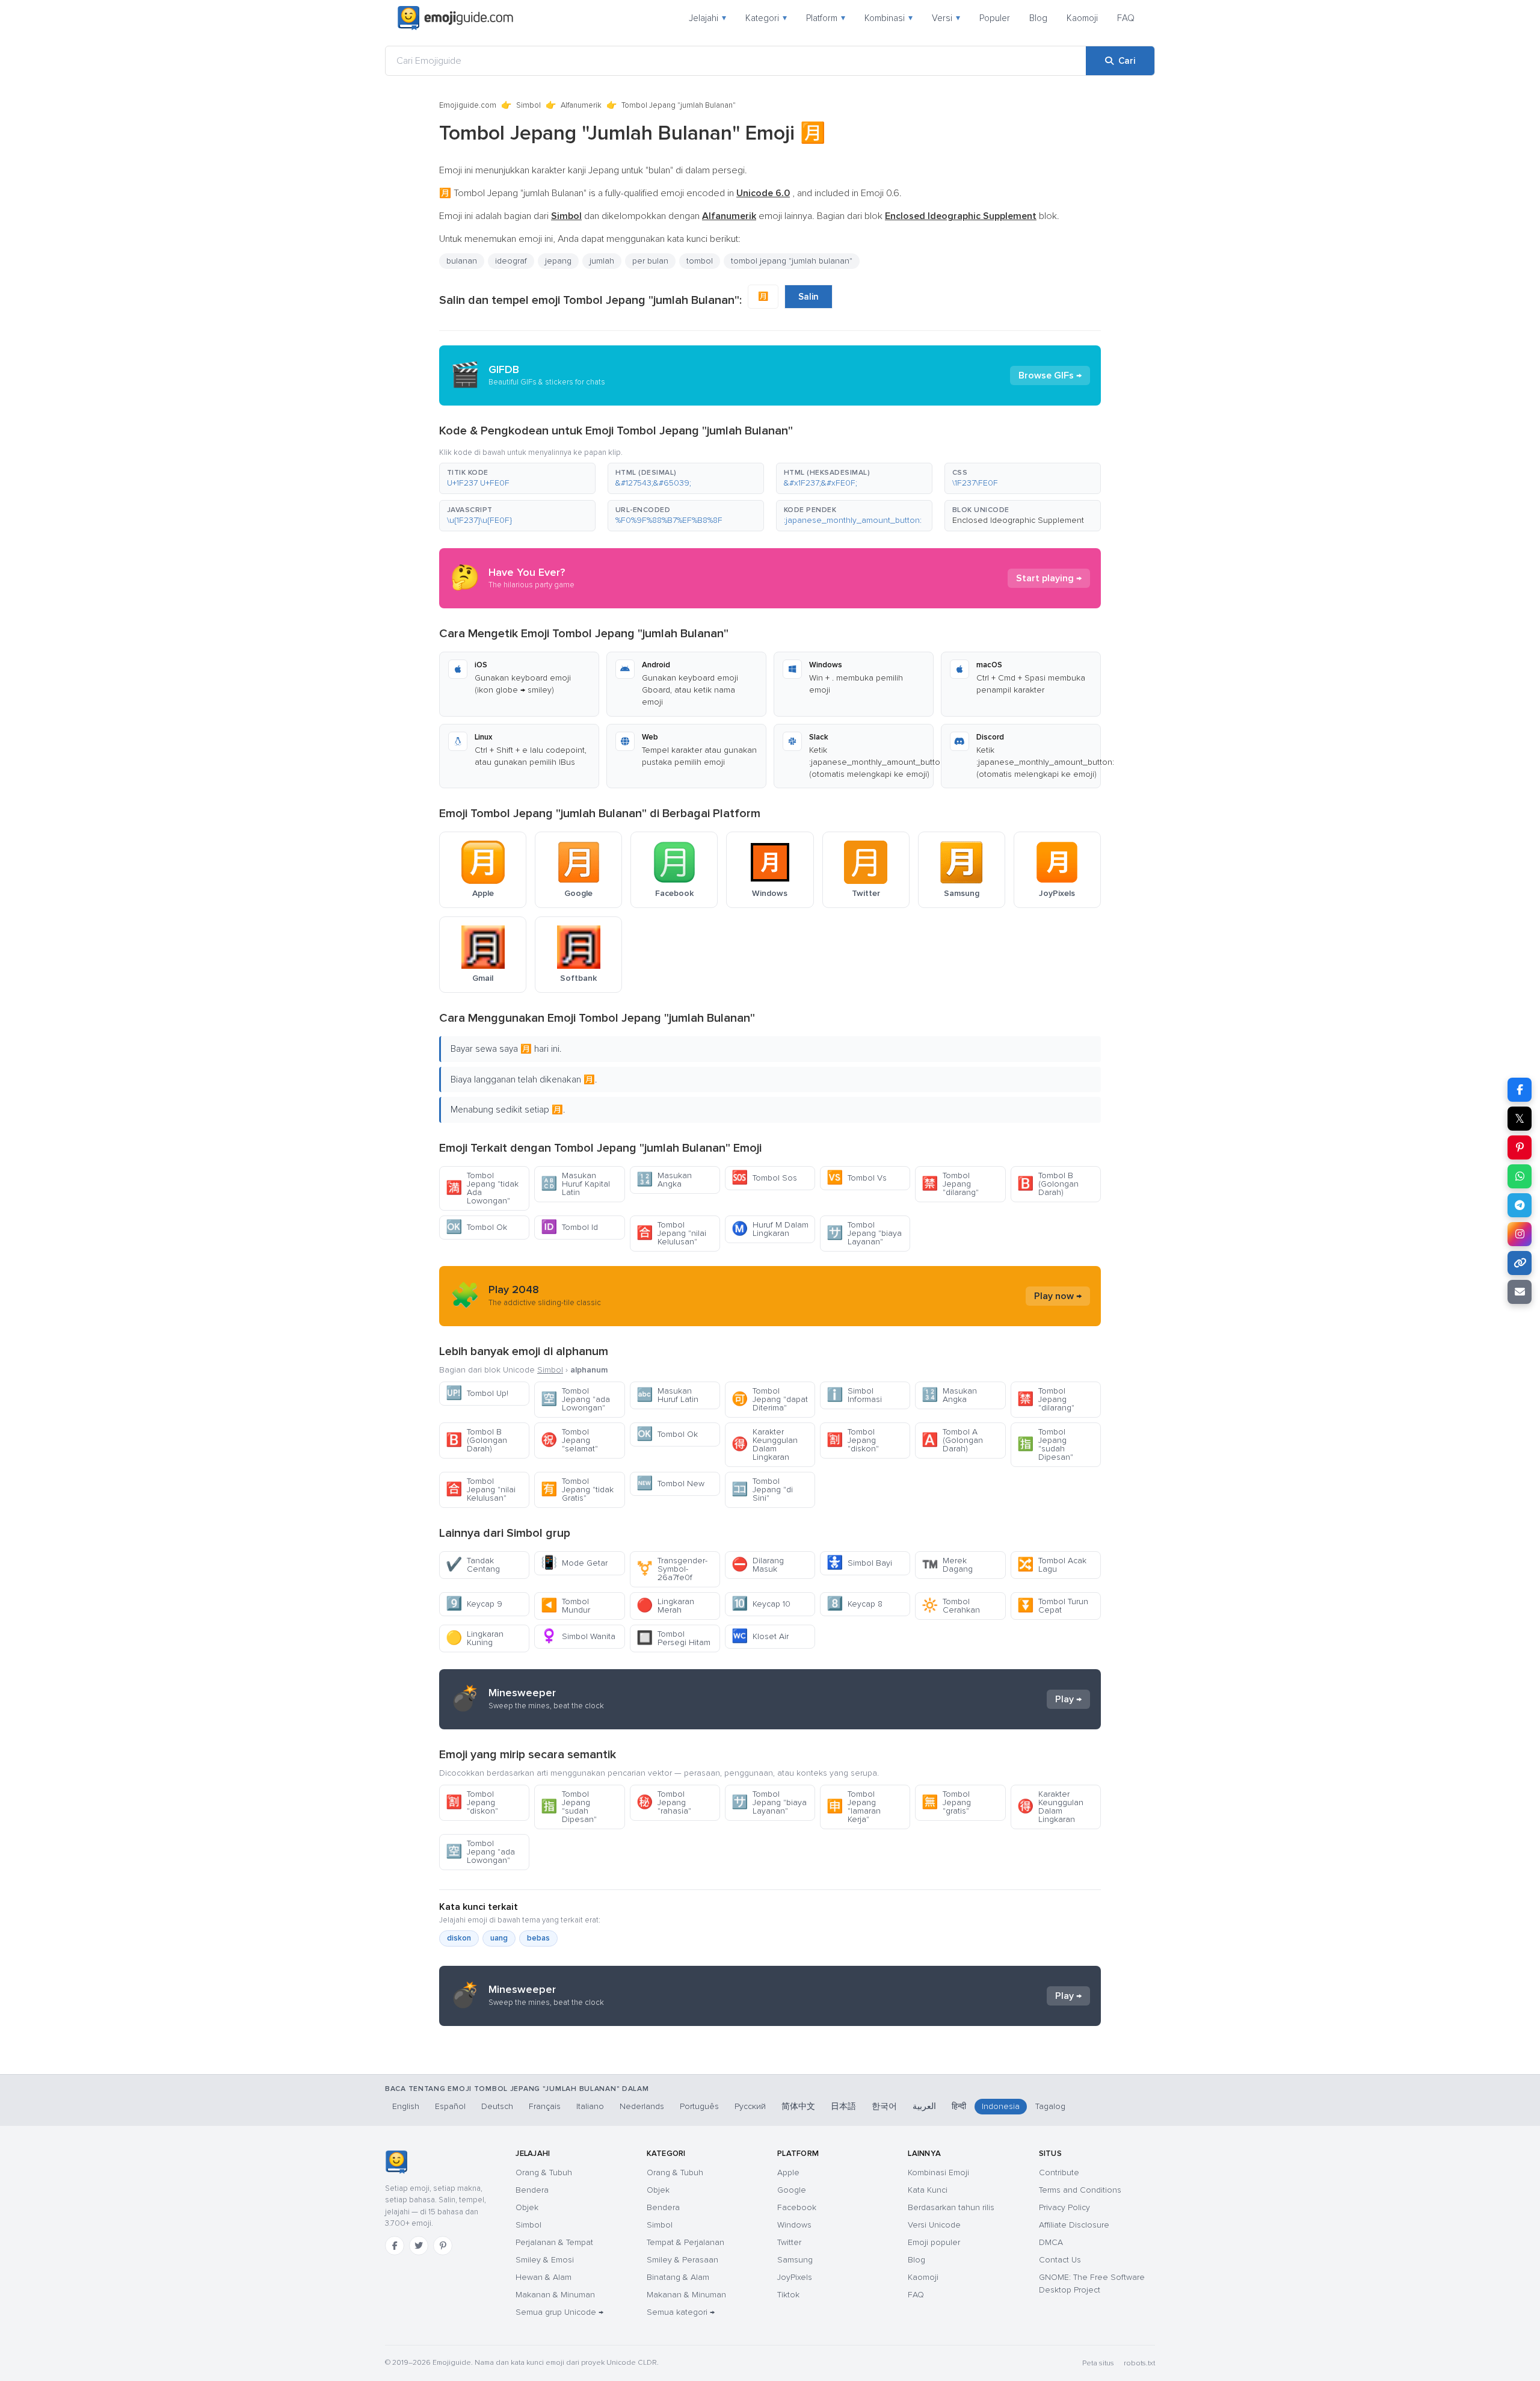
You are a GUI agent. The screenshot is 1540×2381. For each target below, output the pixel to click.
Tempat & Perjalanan (685, 2242)
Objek (527, 2207)
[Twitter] (419, 2246)
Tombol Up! (477, 1393)
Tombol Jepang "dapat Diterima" (770, 1399)
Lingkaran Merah (665, 1606)
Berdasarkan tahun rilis (951, 2207)
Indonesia (1001, 2106)
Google (792, 2190)
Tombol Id (569, 1227)
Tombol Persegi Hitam (673, 1638)
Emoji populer (934, 2242)
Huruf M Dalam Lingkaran (770, 1229)
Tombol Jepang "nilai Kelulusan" (671, 1233)
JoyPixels (795, 2277)
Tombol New (670, 1484)
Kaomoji (1082, 18)
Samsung (795, 2260)
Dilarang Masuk (758, 1565)
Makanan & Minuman (555, 2295)
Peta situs (1098, 2363)
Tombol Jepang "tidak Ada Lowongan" (482, 1188)
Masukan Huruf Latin (667, 1395)
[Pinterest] (443, 2246)
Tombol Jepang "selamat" (569, 1440)
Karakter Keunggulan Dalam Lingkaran (765, 1444)
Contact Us (1060, 2260)
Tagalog (1050, 2106)
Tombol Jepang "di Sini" (762, 1490)
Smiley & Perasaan (682, 2260)
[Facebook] (395, 2246)
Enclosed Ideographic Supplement (1018, 520)
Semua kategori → (681, 2312)
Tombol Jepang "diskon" (853, 1440)
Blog (1038, 18)
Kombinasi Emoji (938, 2173)
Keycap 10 (761, 1604)
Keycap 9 (474, 1604)
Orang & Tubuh (544, 2173)
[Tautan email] (1520, 1292)
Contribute (1059, 2173)
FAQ (1126, 18)
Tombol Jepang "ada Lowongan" (575, 1399)
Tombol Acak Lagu (1052, 1565)
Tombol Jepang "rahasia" (664, 1802)
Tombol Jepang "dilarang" (950, 1184)
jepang (558, 261)
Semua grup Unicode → (559, 2312)
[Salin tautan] (1520, 1263)
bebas (538, 1938)
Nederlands (642, 2106)
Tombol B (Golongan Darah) (1048, 1184)
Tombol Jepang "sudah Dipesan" (1045, 1444)
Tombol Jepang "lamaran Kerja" (854, 1807)
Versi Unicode (934, 2225)
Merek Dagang (947, 1565)
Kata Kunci (928, 2190)
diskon (459, 1938)
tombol (700, 261)
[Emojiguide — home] (455, 18)
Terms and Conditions (1080, 2190)
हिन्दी (959, 2106)
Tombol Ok (476, 1227)
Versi (946, 18)
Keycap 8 (855, 1604)
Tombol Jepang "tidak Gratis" (577, 1490)
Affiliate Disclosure (1074, 2225)
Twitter (789, 2242)
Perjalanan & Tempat (554, 2242)
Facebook (797, 2207)
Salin (808, 297)
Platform (826, 18)
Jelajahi (707, 18)
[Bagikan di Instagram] (1520, 1234)
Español (450, 2106)
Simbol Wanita (578, 1636)
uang (499, 1938)
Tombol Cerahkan (951, 1606)
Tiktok (788, 2295)
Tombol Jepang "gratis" (946, 1802)
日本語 (843, 2106)
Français (545, 2106)
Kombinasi (889, 18)
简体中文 (798, 2106)
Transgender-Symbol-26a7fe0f (672, 1569)
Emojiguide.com (468, 105)
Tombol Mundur (565, 1606)
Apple (788, 2173)
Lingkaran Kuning (475, 1638)
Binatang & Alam (678, 2277)
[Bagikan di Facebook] (1520, 1090)
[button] (517, 478)
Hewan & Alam (544, 2277)
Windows (794, 2225)
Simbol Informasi (854, 1395)
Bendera (532, 2190)
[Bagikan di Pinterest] (1520, 1147)
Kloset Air (760, 1636)
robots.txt (1139, 2363)
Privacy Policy (1064, 2207)
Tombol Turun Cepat (1053, 1606)
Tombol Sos (764, 1178)
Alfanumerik (581, 105)
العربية (924, 2106)
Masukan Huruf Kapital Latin (575, 1184)
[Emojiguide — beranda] (396, 2162)
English (406, 2106)
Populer (995, 18)
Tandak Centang (473, 1565)
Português (699, 2106)
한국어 (884, 2106)
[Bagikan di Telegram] (1520, 1205)
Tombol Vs (857, 1178)
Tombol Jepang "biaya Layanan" (864, 1233)
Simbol (528, 105)
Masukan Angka (664, 1180)
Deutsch (497, 2106)
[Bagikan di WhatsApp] (1520, 1176)
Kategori (766, 18)
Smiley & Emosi (545, 2260)
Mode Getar (574, 1563)
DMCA (1051, 2242)
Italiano (590, 2106)
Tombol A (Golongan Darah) (952, 1440)
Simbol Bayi (859, 1563)
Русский (750, 2106)
